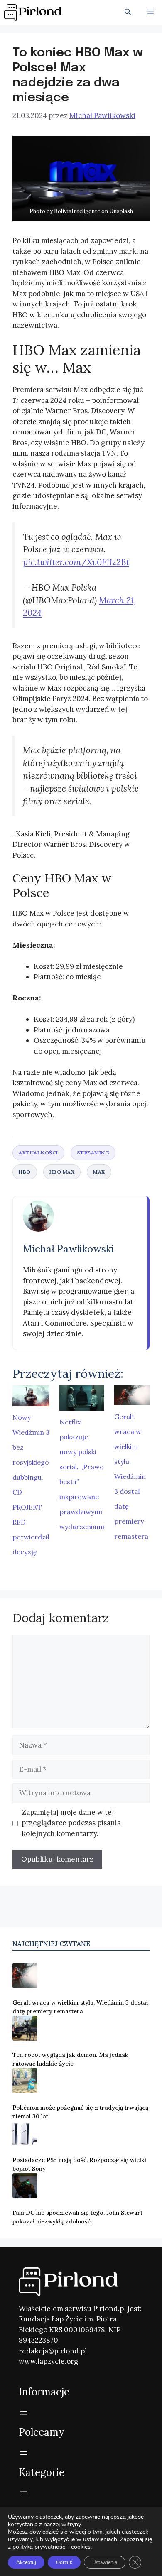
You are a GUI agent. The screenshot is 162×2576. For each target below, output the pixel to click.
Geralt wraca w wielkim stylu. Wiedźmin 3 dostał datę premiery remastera (131, 1476)
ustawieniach (100, 2539)
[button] (128, 12)
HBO (25, 1172)
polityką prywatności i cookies (52, 2547)
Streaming (93, 1153)
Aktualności (38, 1153)
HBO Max (62, 1172)
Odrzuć (64, 2562)
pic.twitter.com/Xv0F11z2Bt (76, 562)
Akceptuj (26, 2562)
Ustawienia (105, 2562)
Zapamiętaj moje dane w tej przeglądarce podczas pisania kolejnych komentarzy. (71, 1823)
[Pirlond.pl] (34, 12)
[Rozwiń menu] (24, 2413)
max (99, 1172)
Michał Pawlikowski (68, 1249)
